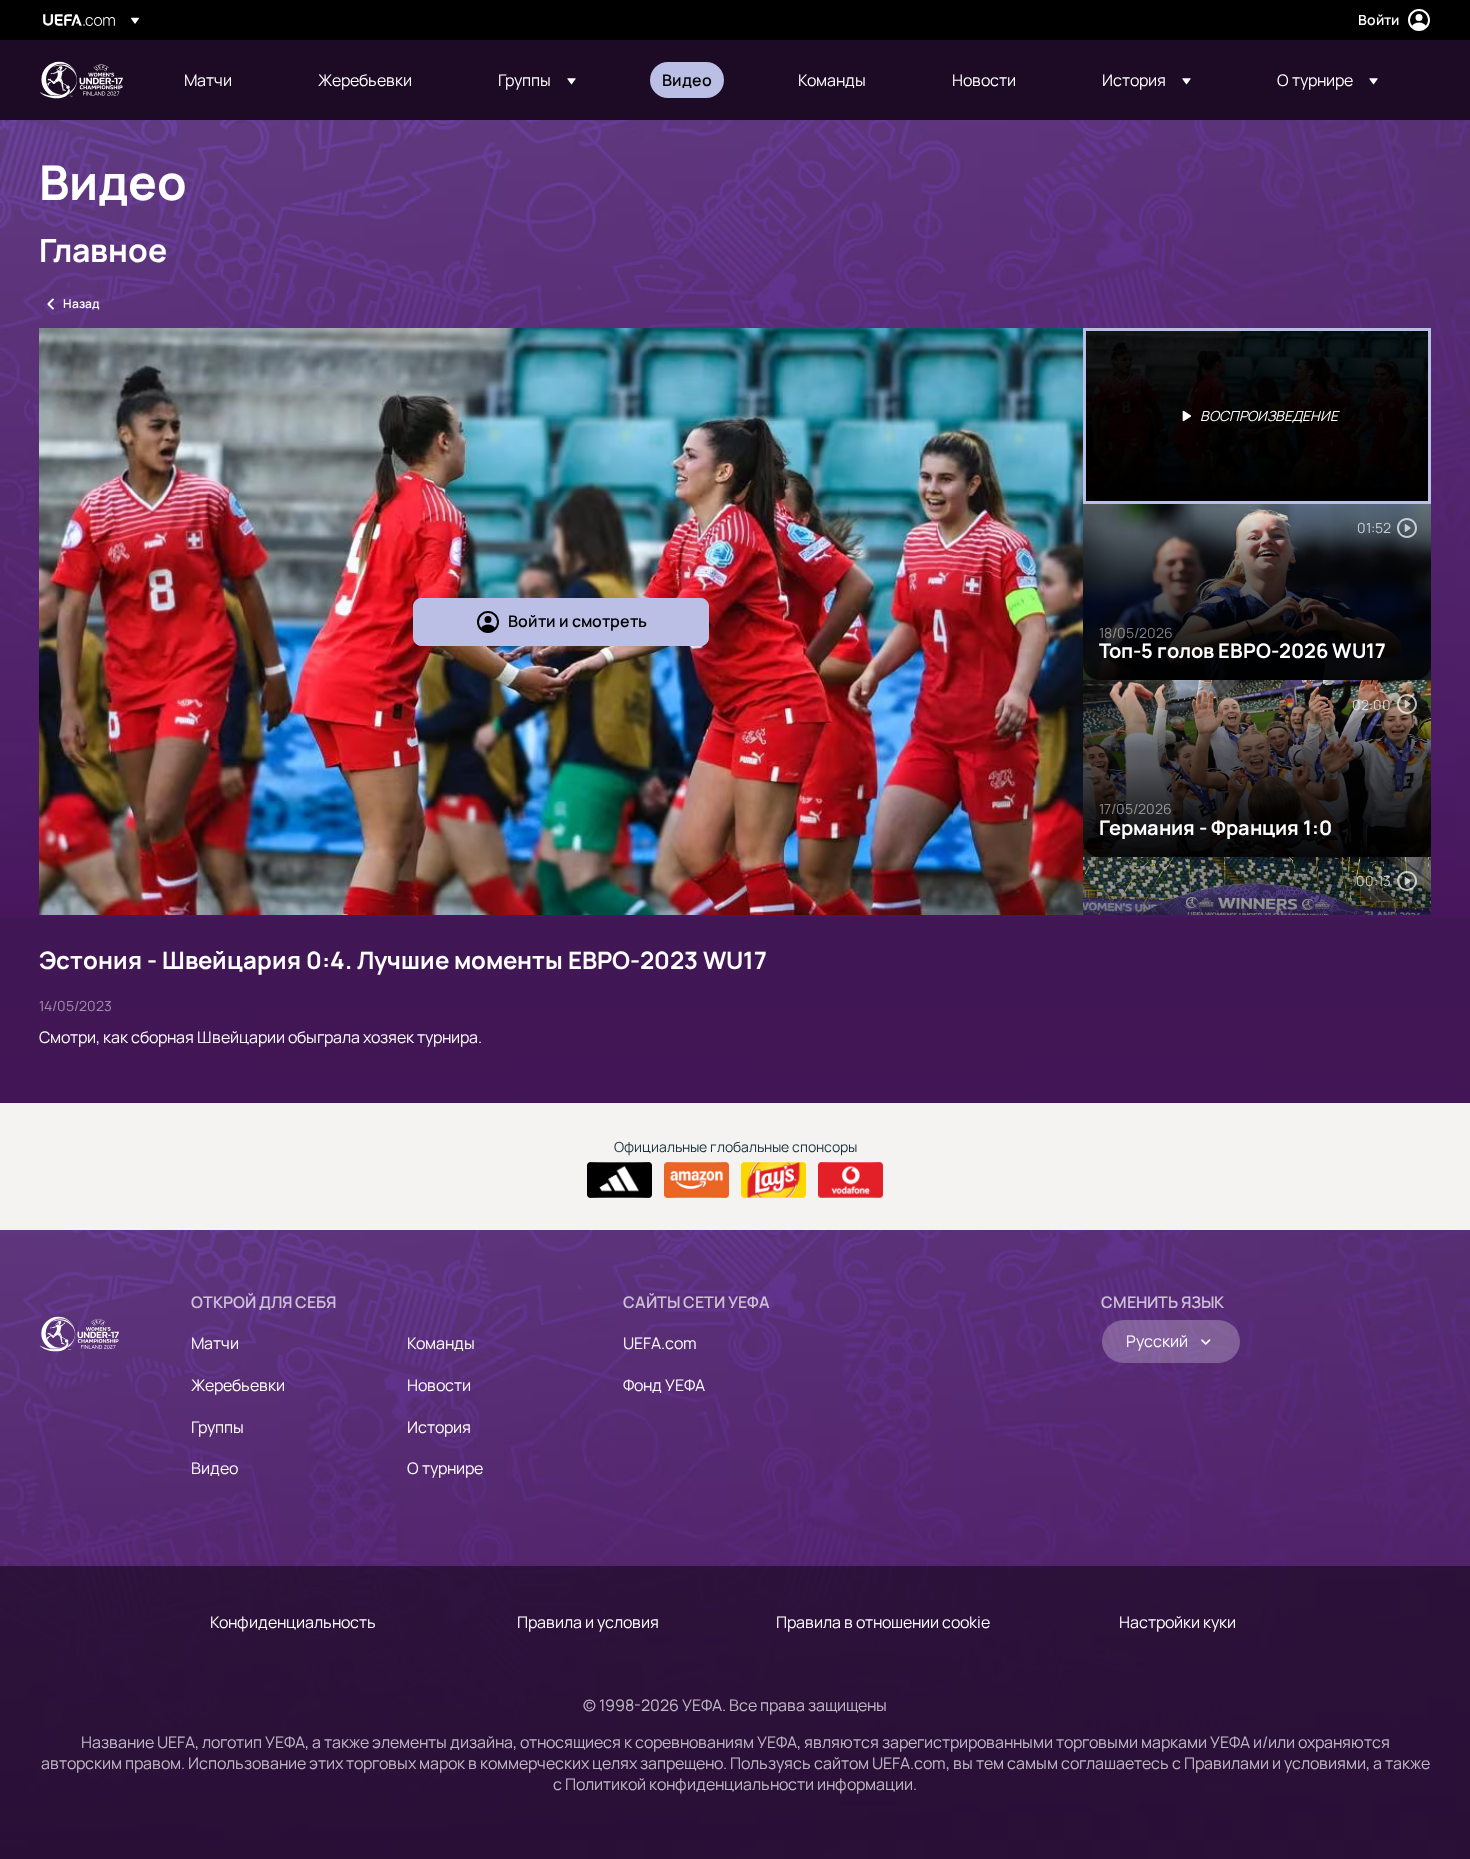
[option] (1257, 416)
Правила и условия (588, 1622)
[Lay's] (773, 1180)
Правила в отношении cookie (883, 1622)
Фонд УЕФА (664, 1385)
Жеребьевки (238, 1385)
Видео (214, 1468)
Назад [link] (81, 303)
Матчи (215, 1343)
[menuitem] (226, 80)
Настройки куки (1177, 1622)
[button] (537, 80)
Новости (439, 1385)
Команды (441, 1343)
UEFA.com (660, 1343)
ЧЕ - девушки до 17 (81, 80)
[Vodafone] (850, 1180)
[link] (208, 80)
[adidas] (619, 1180)
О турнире (445, 1468)
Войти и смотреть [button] (577, 621)
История (439, 1427)
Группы (217, 1427)
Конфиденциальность (293, 1622)
